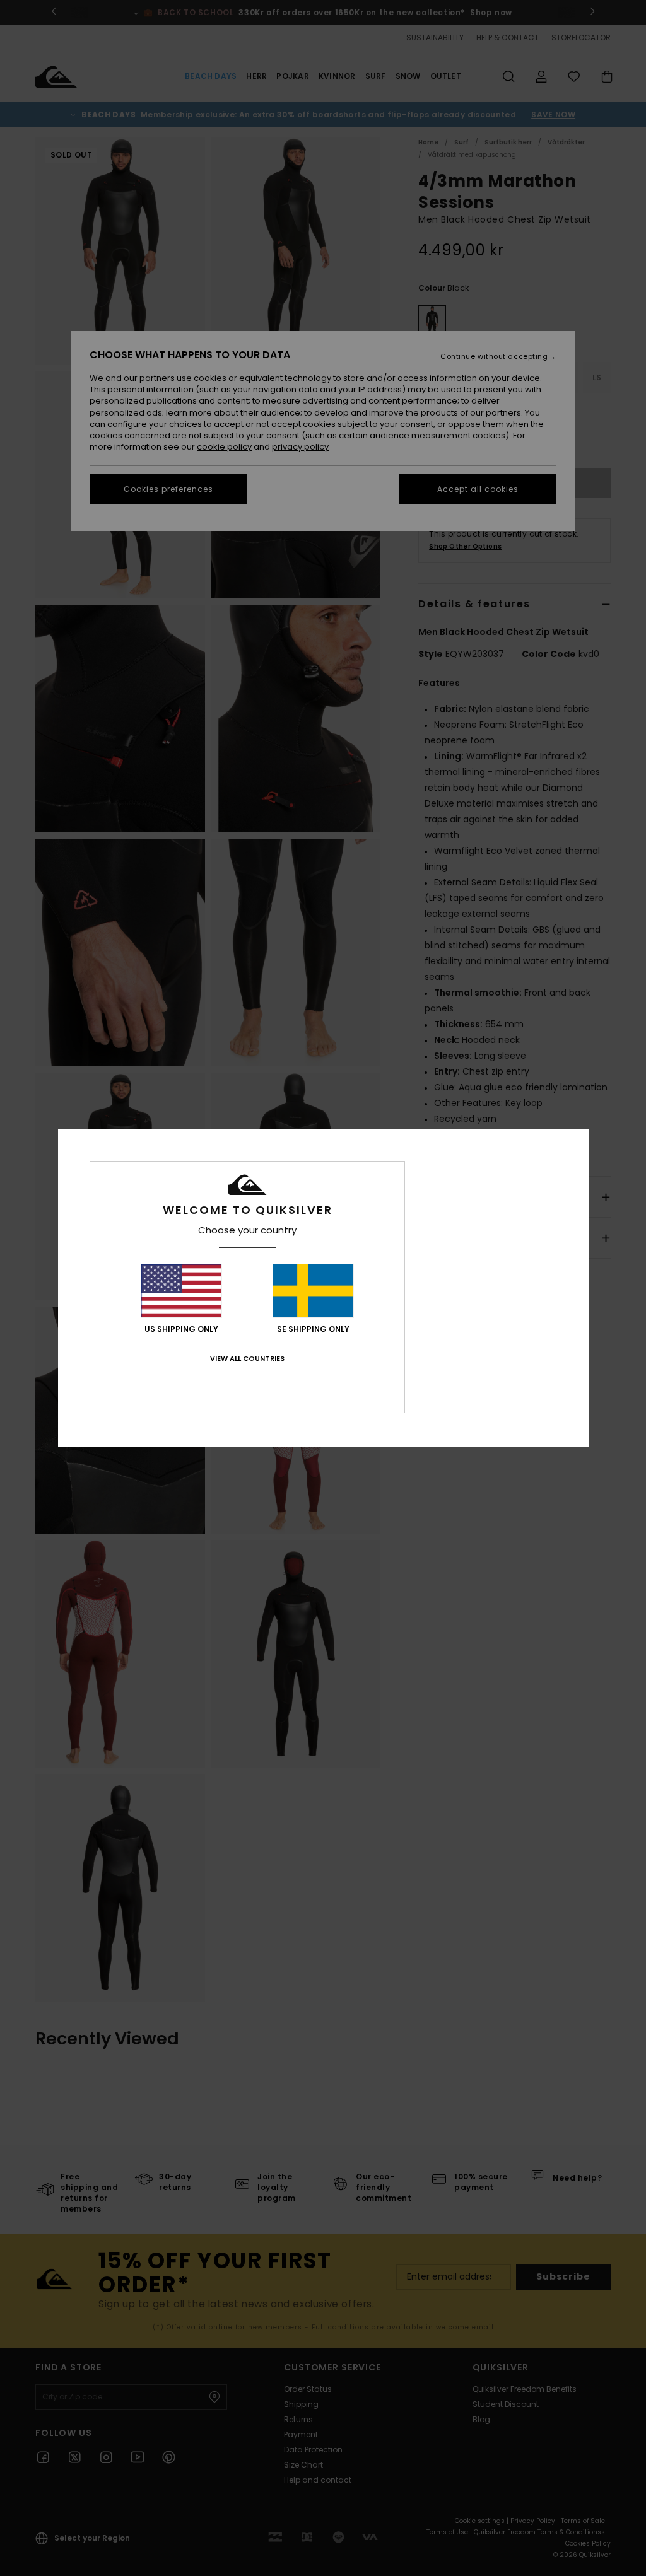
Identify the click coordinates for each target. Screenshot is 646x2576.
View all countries (247, 1358)
